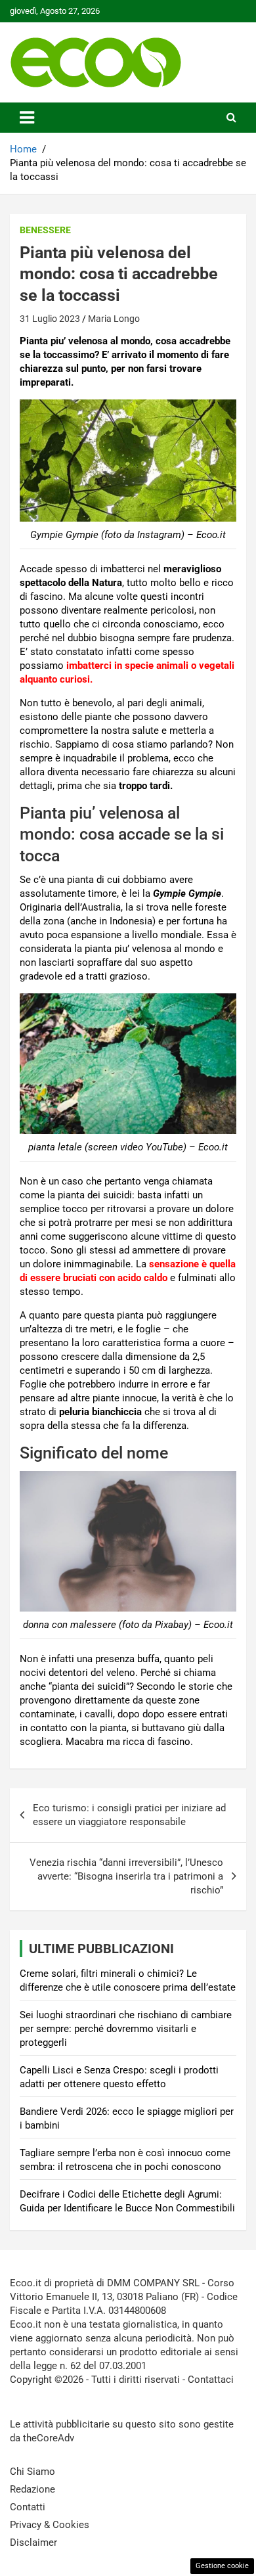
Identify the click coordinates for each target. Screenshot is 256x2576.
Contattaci (211, 2380)
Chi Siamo (32, 2472)
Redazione (32, 2489)
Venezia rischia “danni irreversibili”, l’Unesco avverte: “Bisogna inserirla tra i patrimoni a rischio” (126, 1876)
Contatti (28, 2507)
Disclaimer (33, 2542)
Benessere (45, 230)
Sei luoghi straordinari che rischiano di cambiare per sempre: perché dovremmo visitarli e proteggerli (126, 2029)
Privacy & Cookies (50, 2525)
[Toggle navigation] (27, 118)
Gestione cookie (222, 2566)
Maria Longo (114, 319)
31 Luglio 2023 (50, 319)
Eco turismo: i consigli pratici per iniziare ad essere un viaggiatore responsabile (129, 1815)
